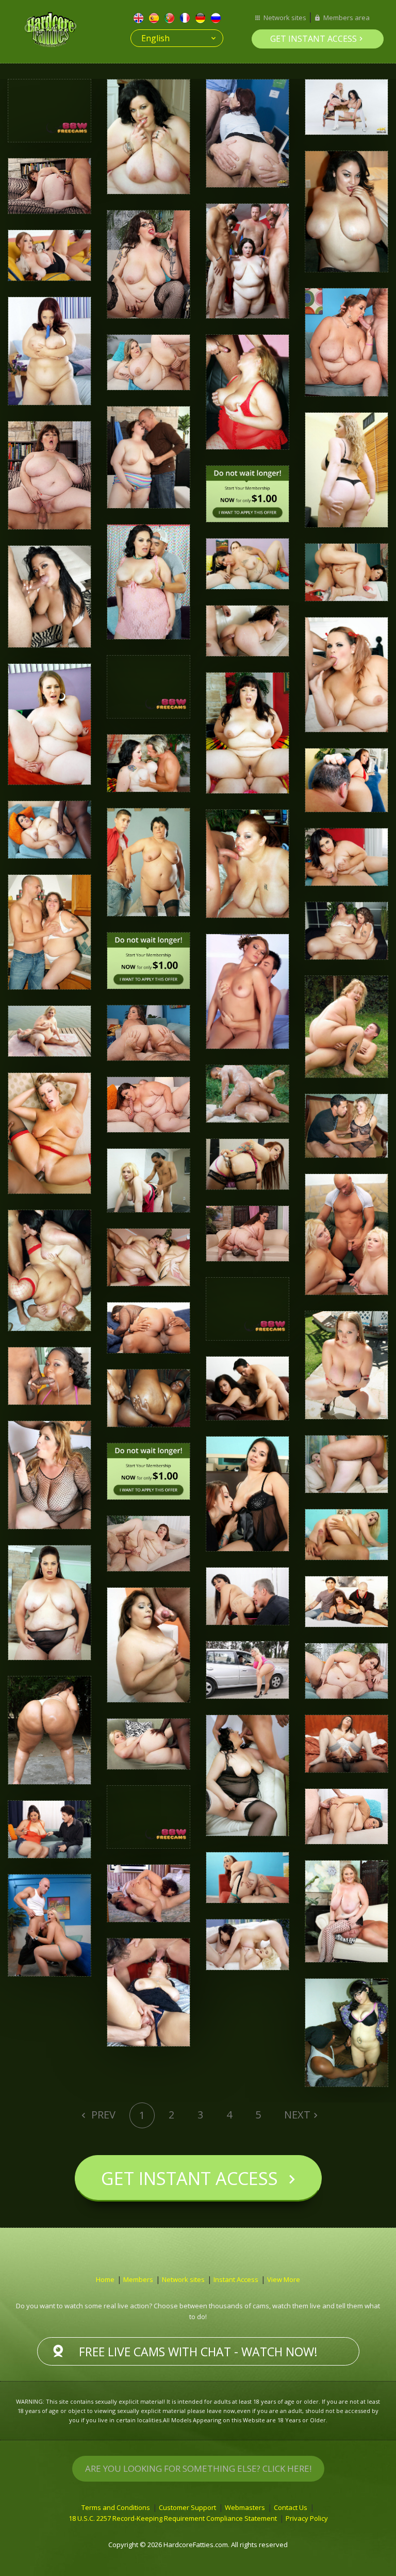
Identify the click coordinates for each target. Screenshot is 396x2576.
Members (138, 2279)
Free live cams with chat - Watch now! (198, 2352)
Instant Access (236, 2279)
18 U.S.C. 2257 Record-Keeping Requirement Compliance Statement (173, 2518)
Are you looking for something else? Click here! (198, 2468)
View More (284, 2279)
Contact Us (291, 2507)
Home (105, 2279)
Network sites (285, 18)
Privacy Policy (307, 2518)
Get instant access (313, 39)
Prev (102, 2115)
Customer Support (187, 2507)
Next (297, 2115)
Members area (346, 18)
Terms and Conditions (116, 2507)
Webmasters (245, 2507)
